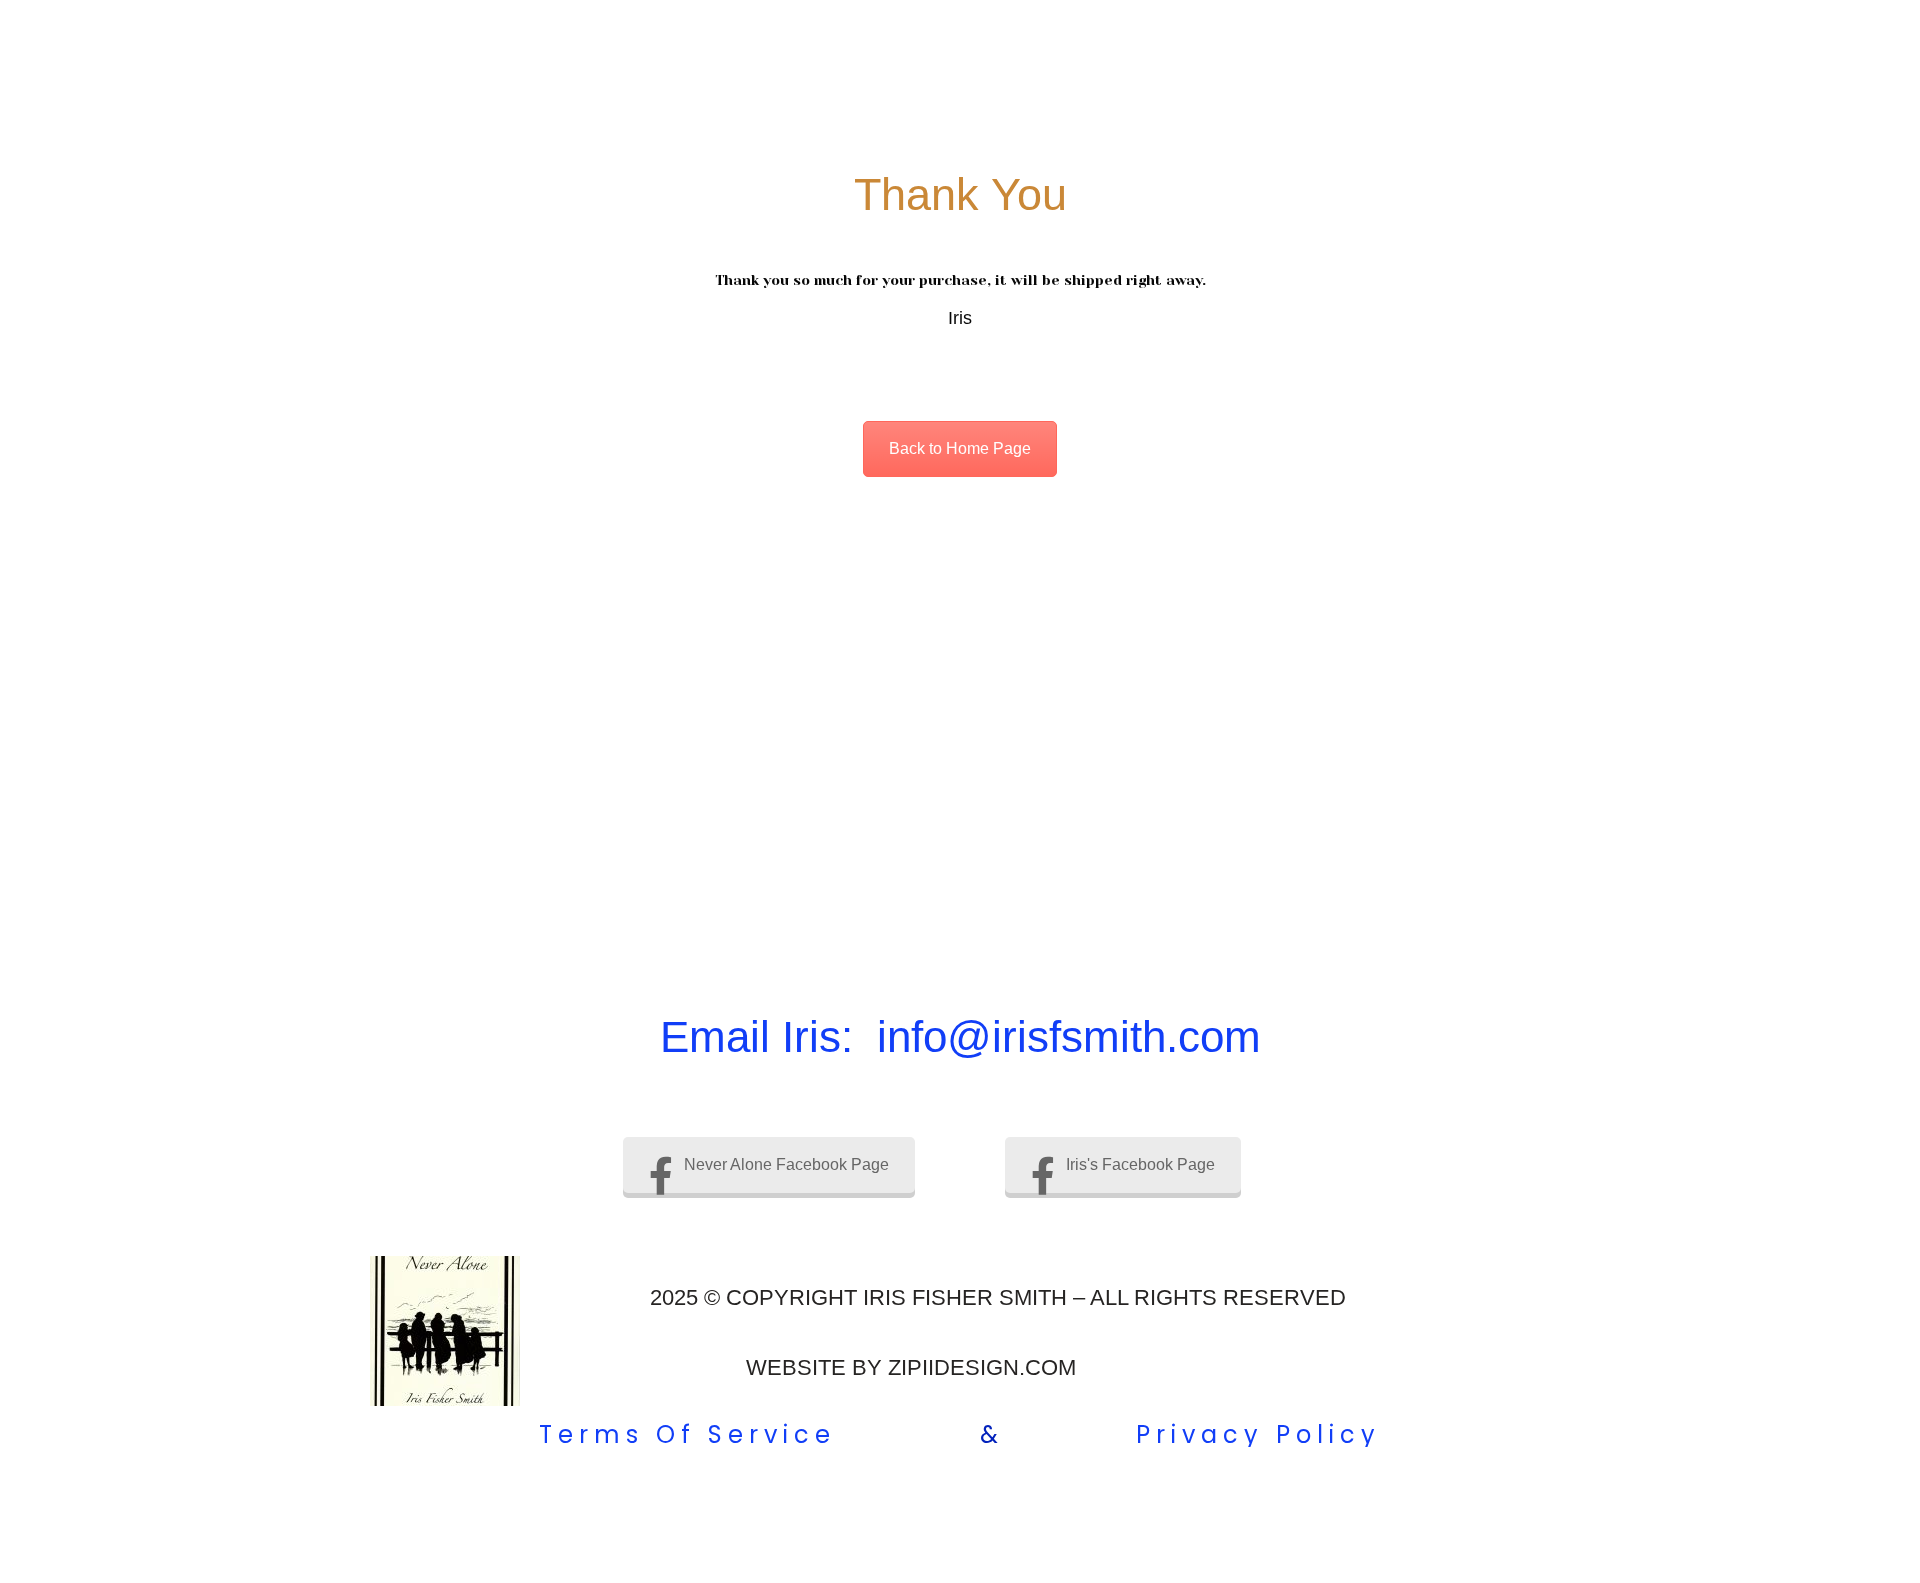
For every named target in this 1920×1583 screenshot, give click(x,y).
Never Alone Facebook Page (786, 1164)
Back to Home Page (960, 448)
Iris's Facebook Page (1140, 1164)
